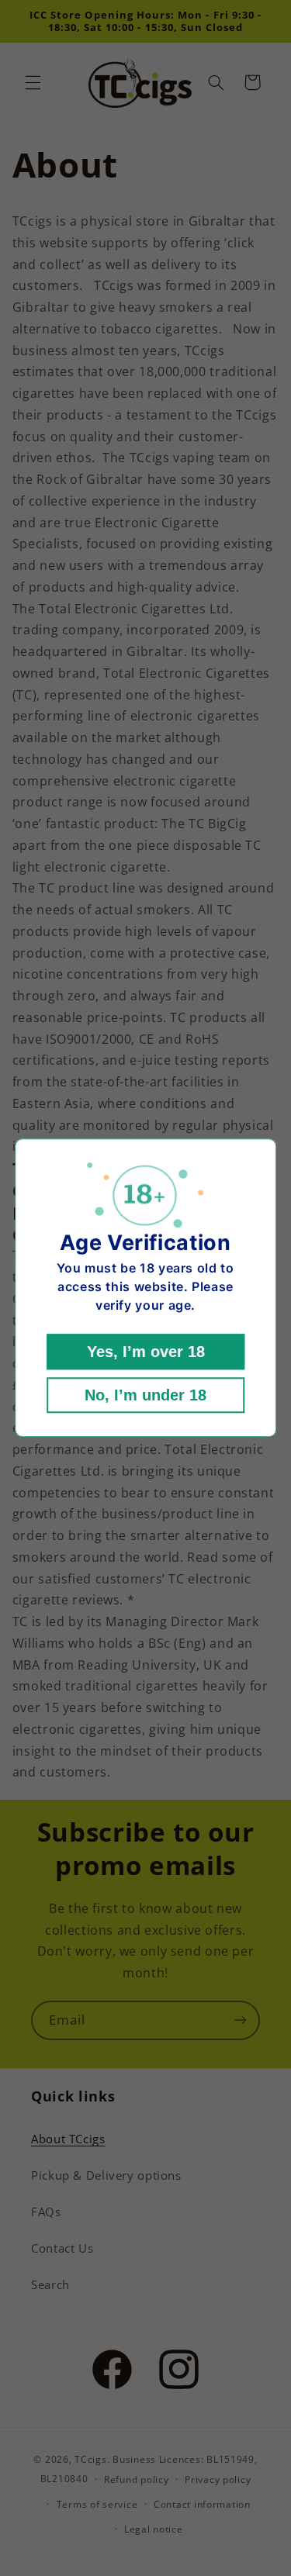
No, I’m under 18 (145, 1396)
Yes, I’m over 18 (146, 1352)
